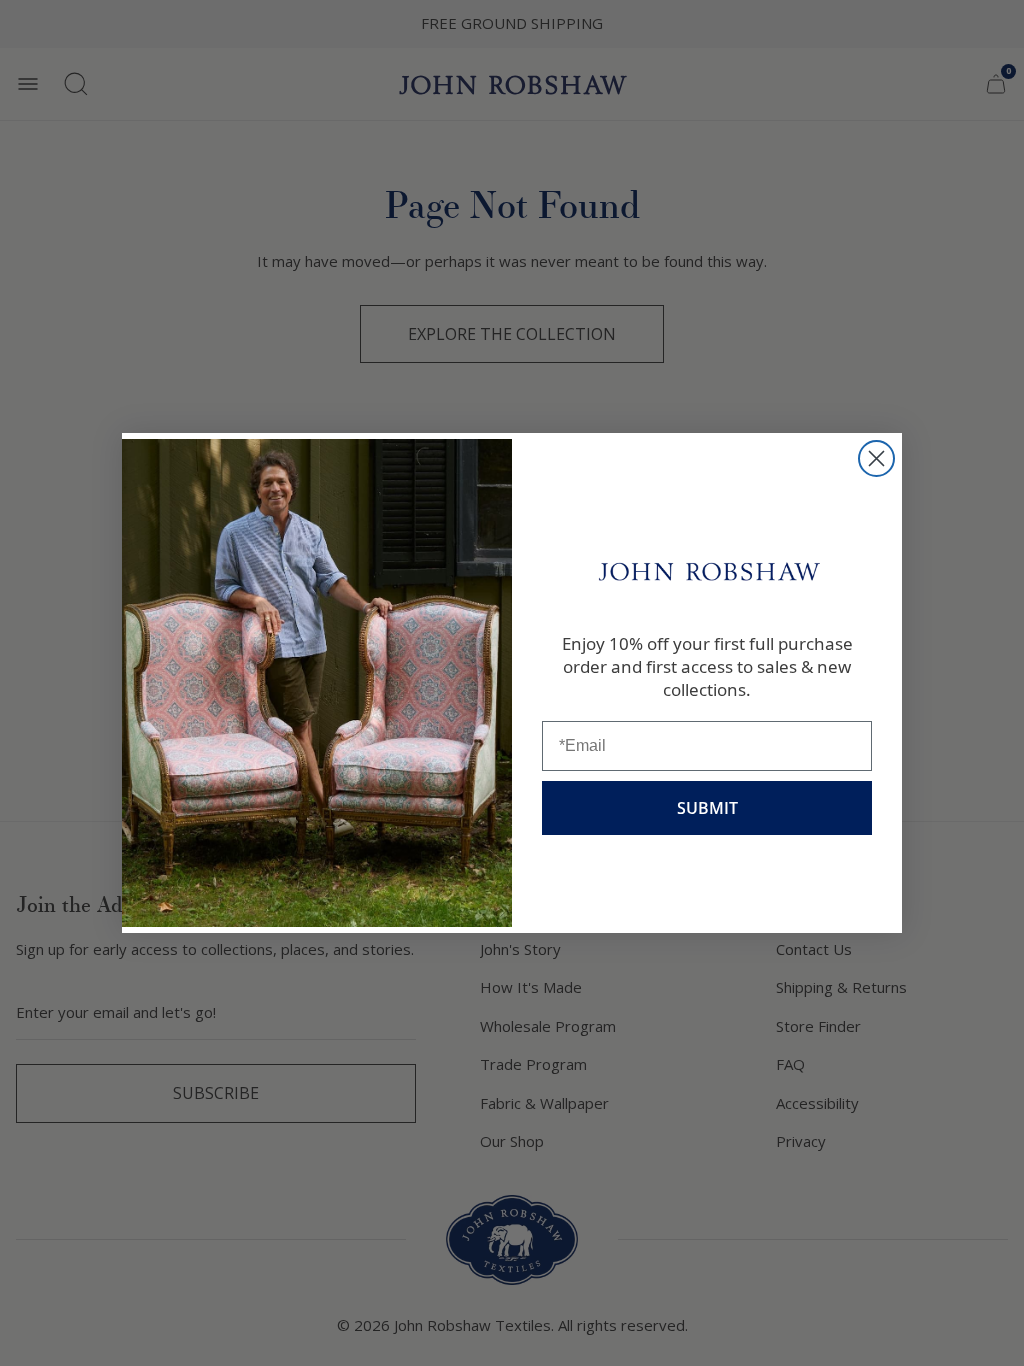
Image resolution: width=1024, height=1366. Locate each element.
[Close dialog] (876, 458)
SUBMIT (707, 808)
